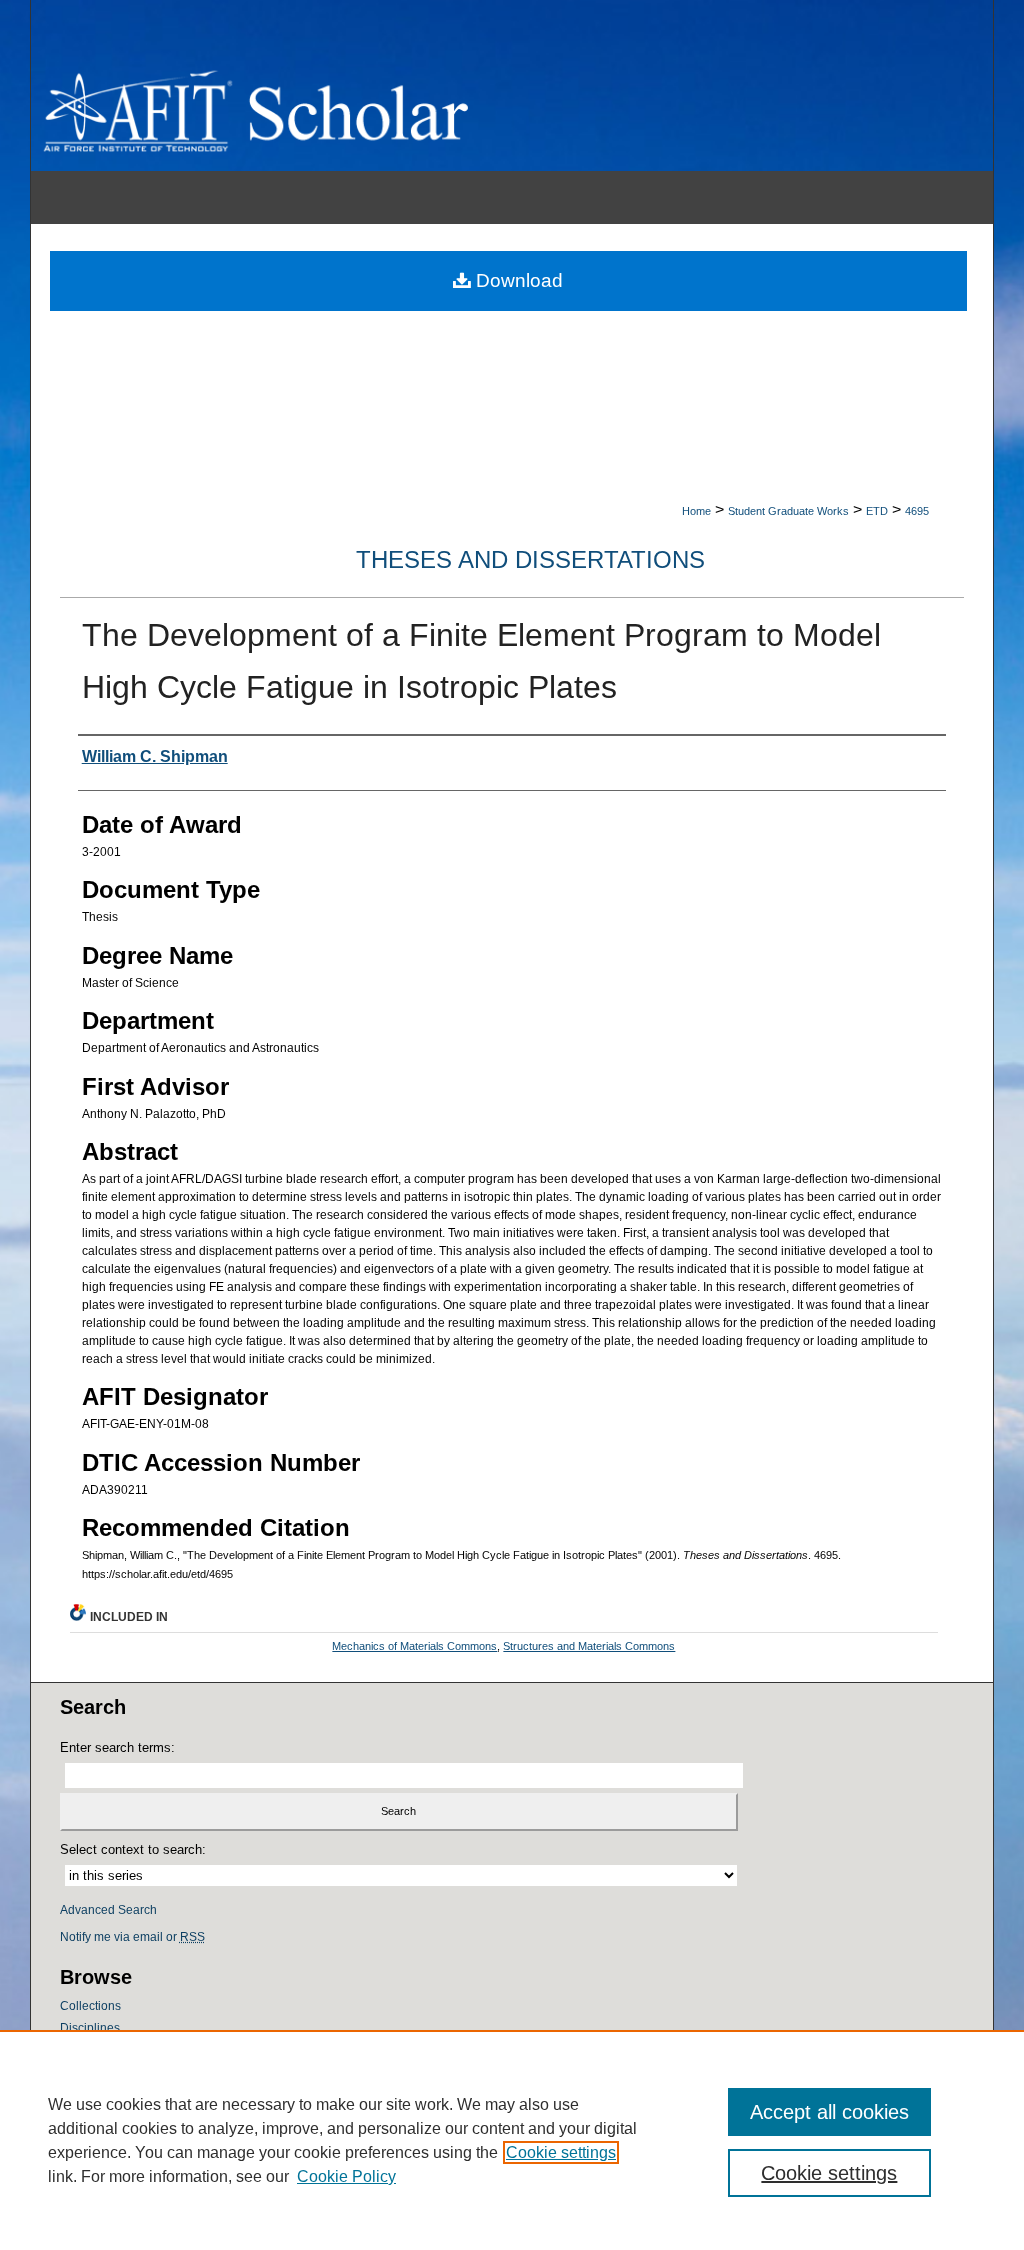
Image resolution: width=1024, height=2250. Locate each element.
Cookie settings (561, 2152)
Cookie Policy (346, 2176)
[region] (512, 2140)
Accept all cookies (829, 2112)
